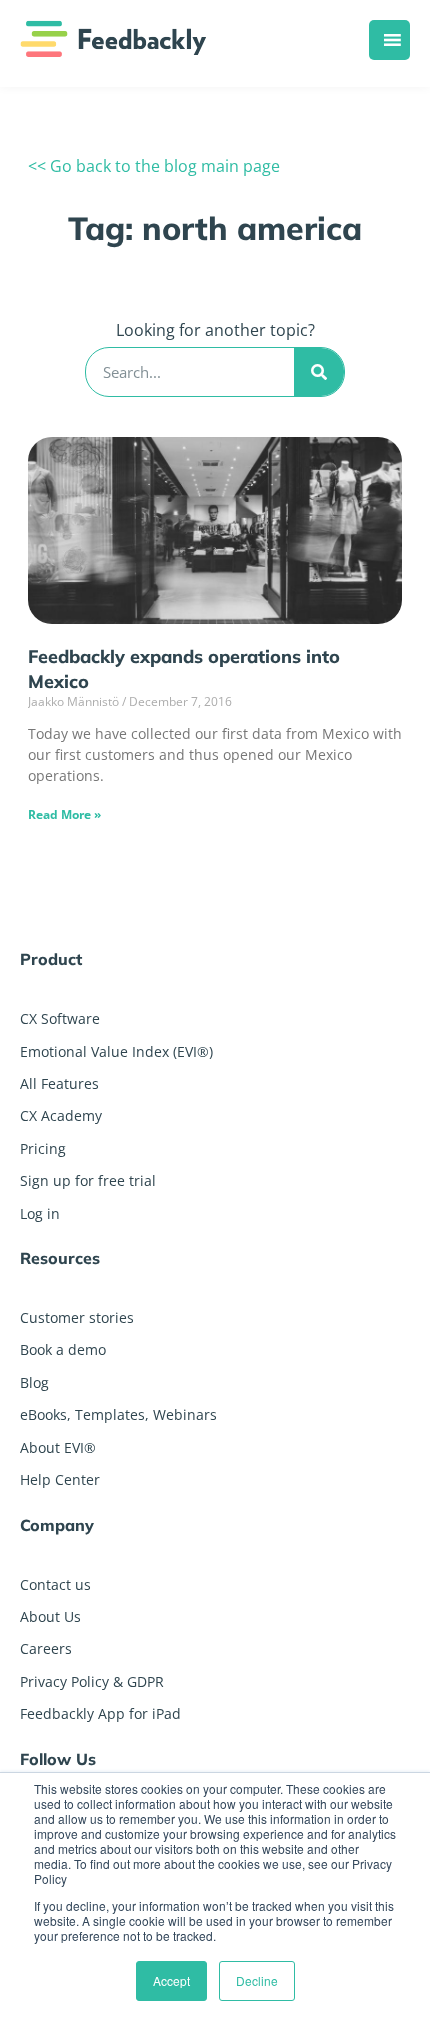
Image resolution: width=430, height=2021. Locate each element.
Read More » (64, 814)
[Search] (319, 372)
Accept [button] (171, 1980)
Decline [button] (257, 1980)
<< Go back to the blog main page (154, 166)
